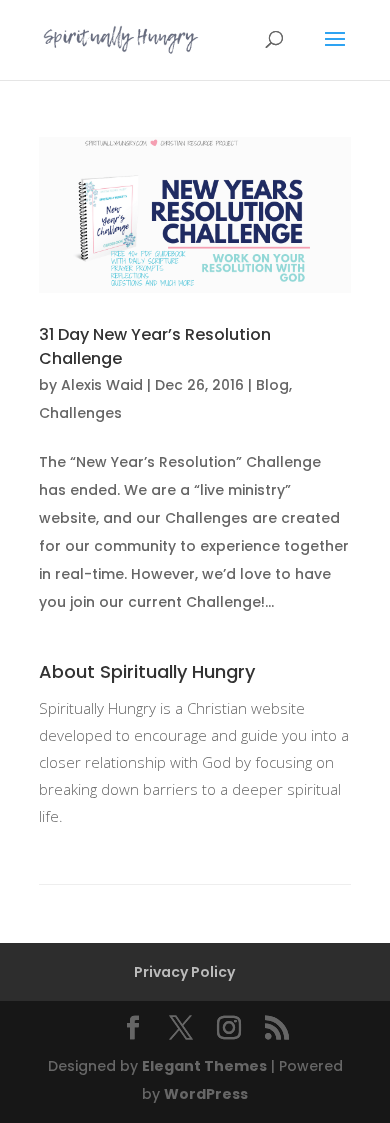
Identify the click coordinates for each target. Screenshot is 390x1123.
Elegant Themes (204, 1066)
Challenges (80, 413)
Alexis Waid (102, 385)
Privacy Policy (184, 972)
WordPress (206, 1094)
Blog (272, 385)
